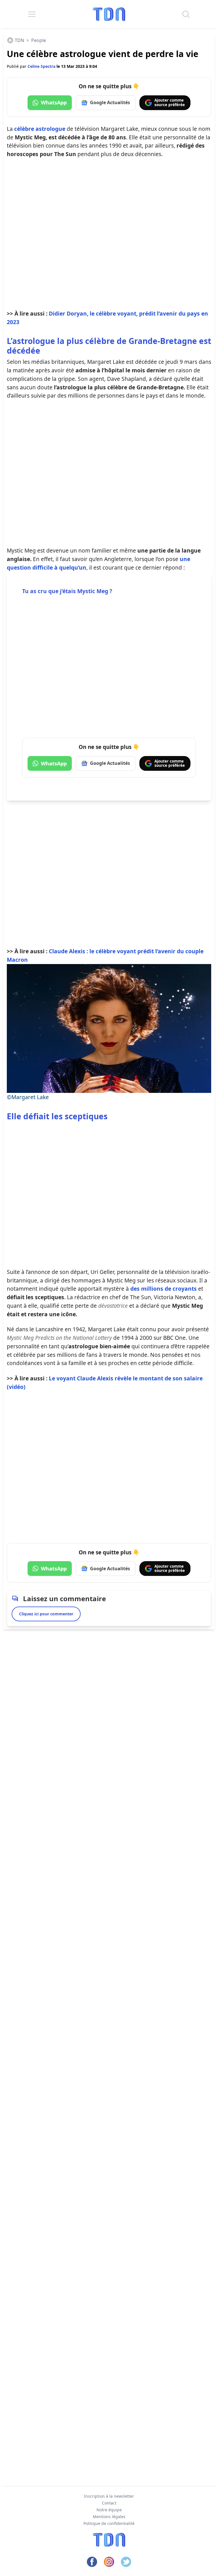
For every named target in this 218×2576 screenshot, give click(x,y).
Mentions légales (109, 2517)
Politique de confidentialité (109, 2523)
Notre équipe (109, 2510)
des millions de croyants (163, 1289)
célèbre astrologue (40, 129)
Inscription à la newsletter (109, 2496)
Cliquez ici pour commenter (46, 1614)
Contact (109, 2503)
